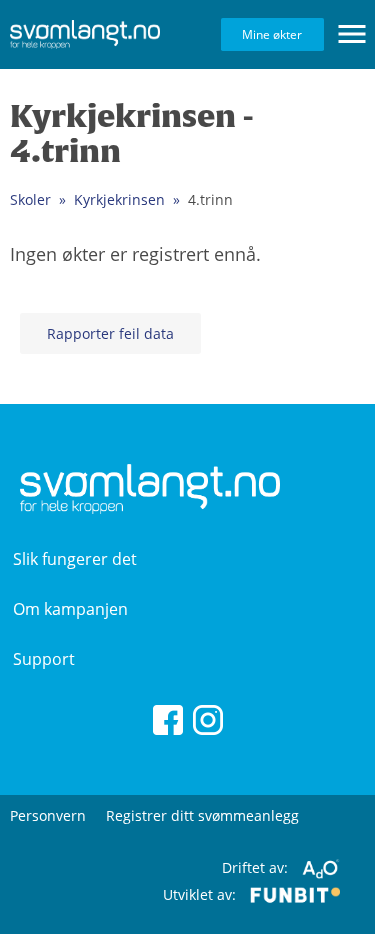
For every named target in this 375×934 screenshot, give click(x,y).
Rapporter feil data (110, 333)
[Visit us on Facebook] (168, 718)
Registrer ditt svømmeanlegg (202, 815)
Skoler (30, 199)
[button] (352, 34)
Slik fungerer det (75, 559)
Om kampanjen (70, 609)
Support (44, 659)
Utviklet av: (201, 894)
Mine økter (272, 34)
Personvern (48, 815)
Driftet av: (257, 867)
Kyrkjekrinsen (119, 199)
